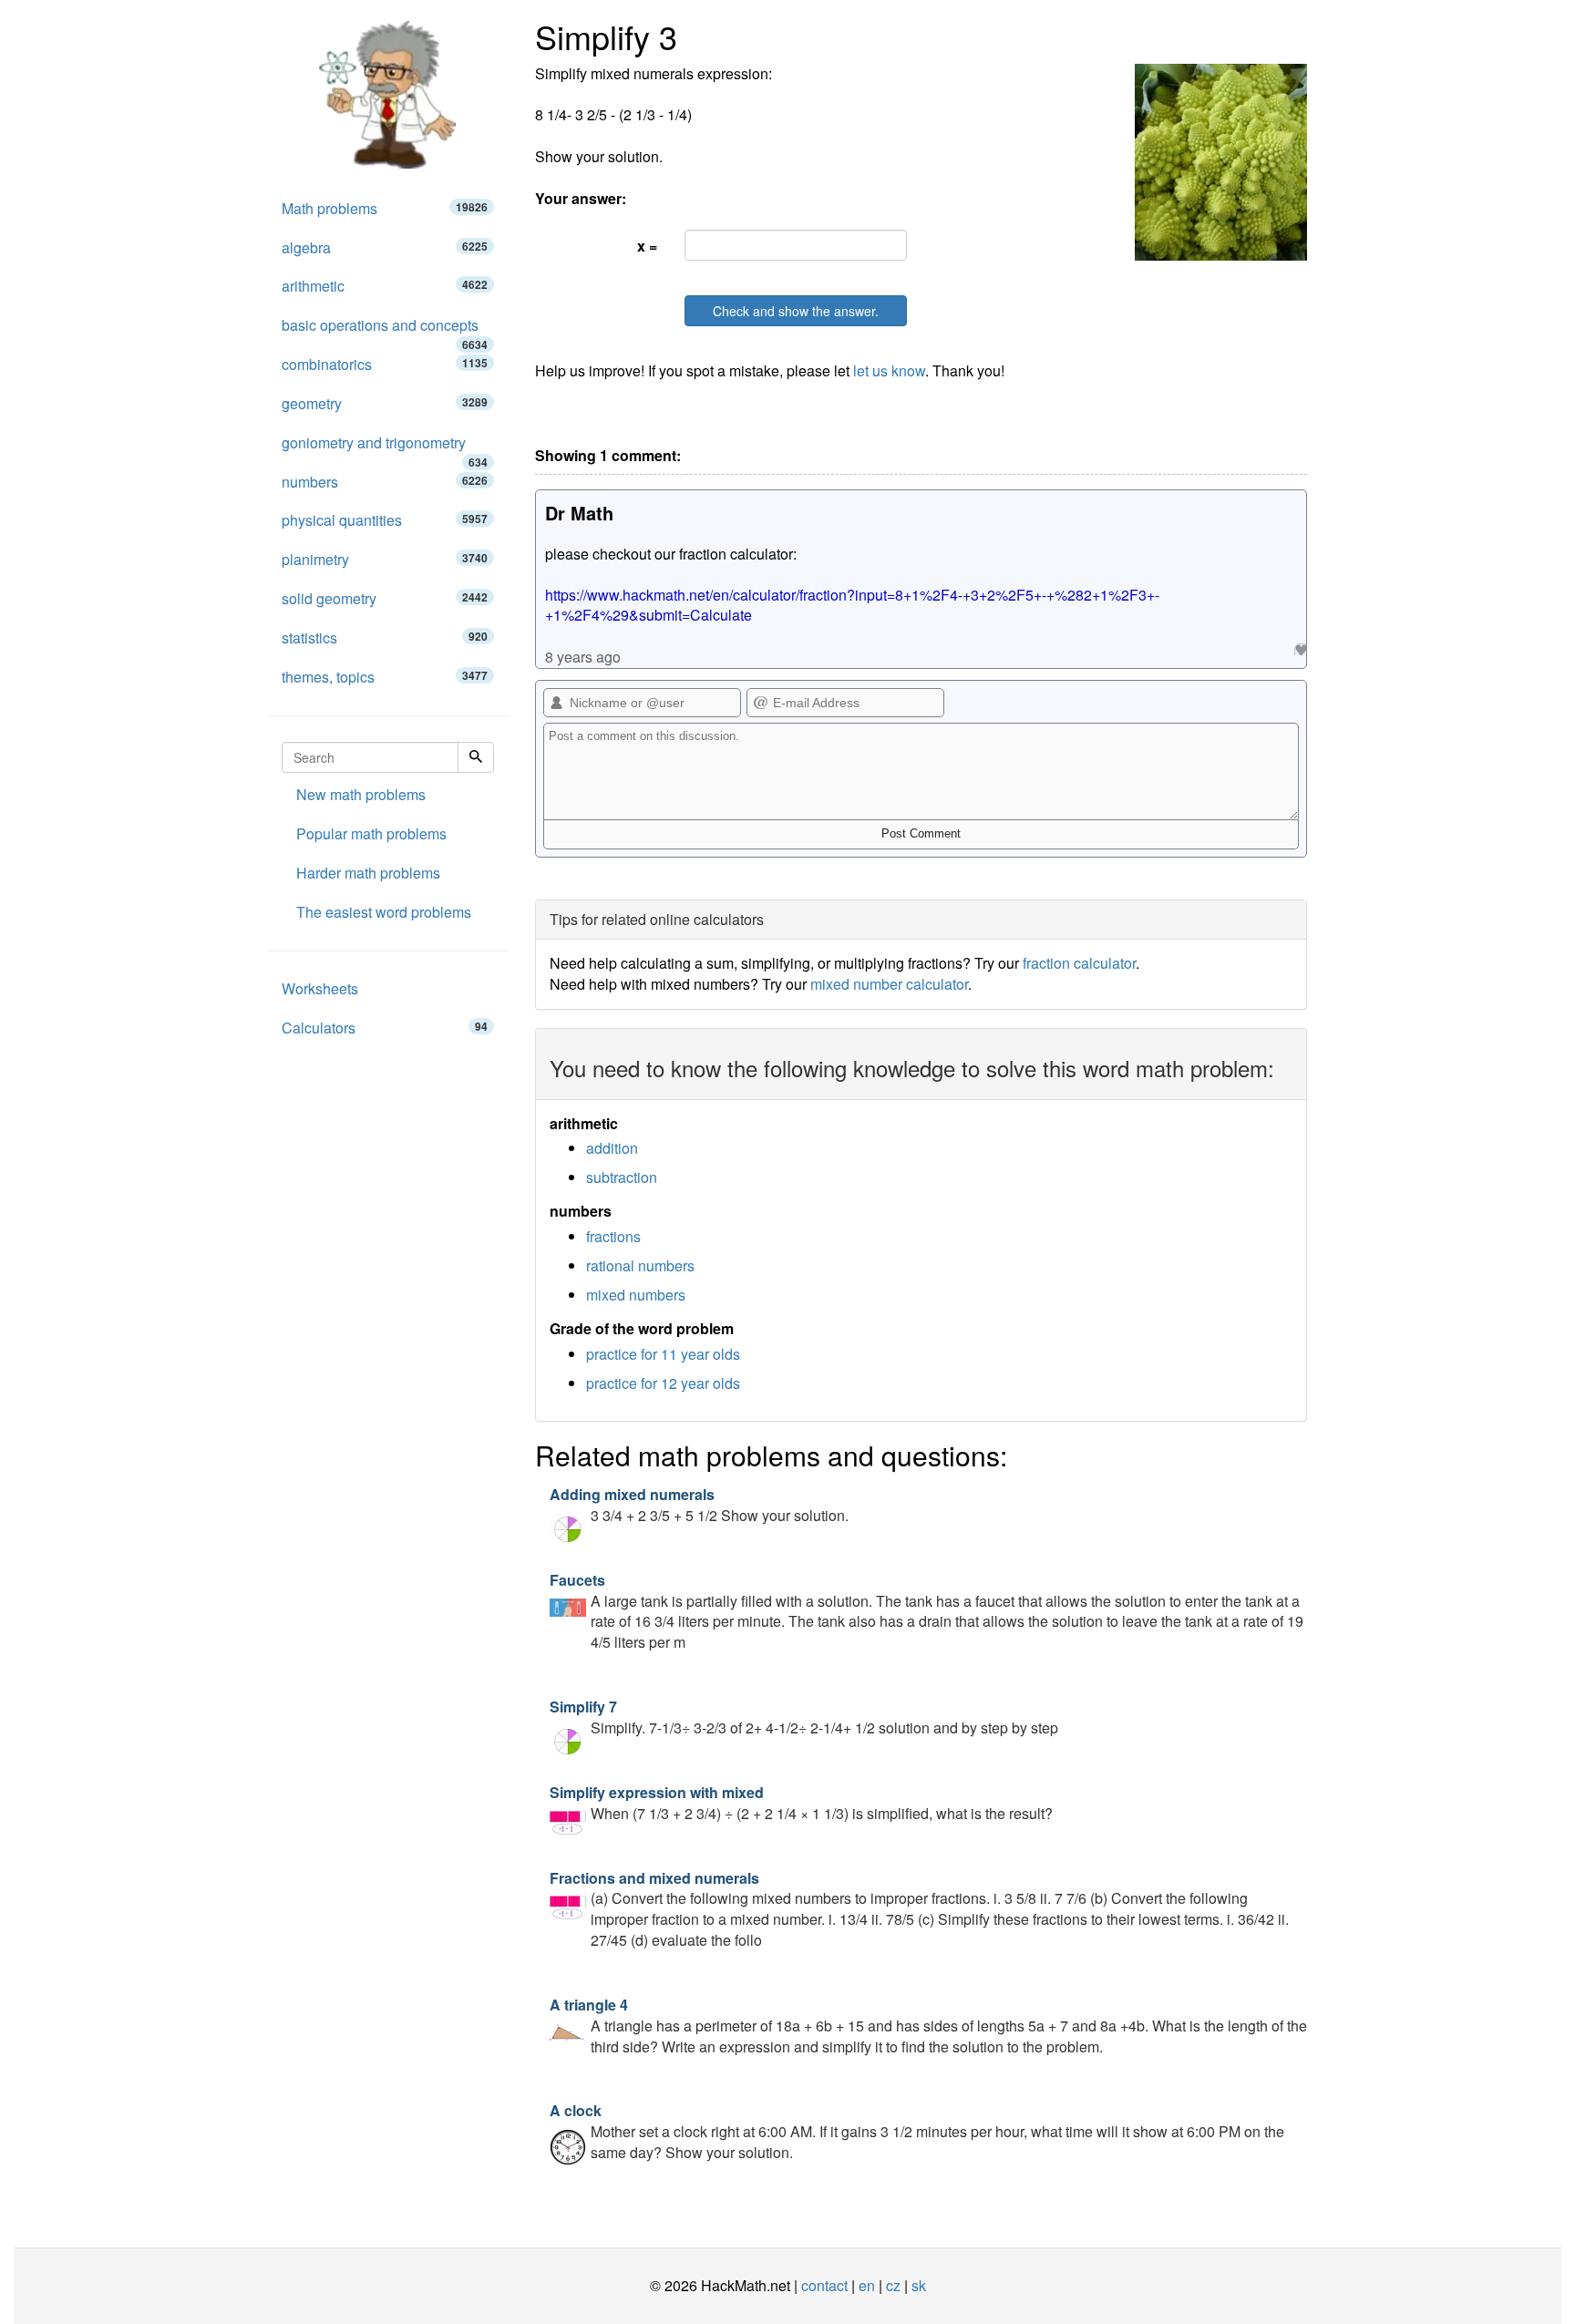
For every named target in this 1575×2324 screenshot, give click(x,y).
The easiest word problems (384, 912)
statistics (385, 638)
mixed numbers (636, 1295)
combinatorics (385, 364)
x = (647, 246)
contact (824, 2285)
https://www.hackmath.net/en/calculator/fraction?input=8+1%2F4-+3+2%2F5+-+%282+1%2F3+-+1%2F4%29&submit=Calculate (852, 605)
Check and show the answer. (796, 311)
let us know (889, 370)
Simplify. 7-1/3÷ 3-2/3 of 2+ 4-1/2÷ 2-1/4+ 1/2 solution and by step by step (804, 1717)
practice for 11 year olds (663, 1354)
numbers (385, 482)
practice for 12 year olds (663, 1383)
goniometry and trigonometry (385, 447)
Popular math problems (371, 833)
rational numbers (640, 1265)
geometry (385, 403)
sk (919, 2285)
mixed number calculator (889, 984)
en (867, 2285)
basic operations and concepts (385, 330)
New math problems (361, 794)
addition (612, 1148)
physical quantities (385, 520)
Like (1300, 649)
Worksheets (320, 988)
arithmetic (385, 286)
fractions (613, 1236)
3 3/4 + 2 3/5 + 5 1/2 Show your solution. (699, 1505)
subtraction (622, 1177)
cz (893, 2285)
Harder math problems (368, 873)
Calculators (385, 1028)
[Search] (476, 757)
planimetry (385, 559)
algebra (385, 247)
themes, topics (385, 677)
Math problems (385, 208)
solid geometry (385, 598)
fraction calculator (1079, 963)
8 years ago (583, 657)
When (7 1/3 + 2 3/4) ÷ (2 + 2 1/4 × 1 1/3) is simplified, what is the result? (801, 1803)
